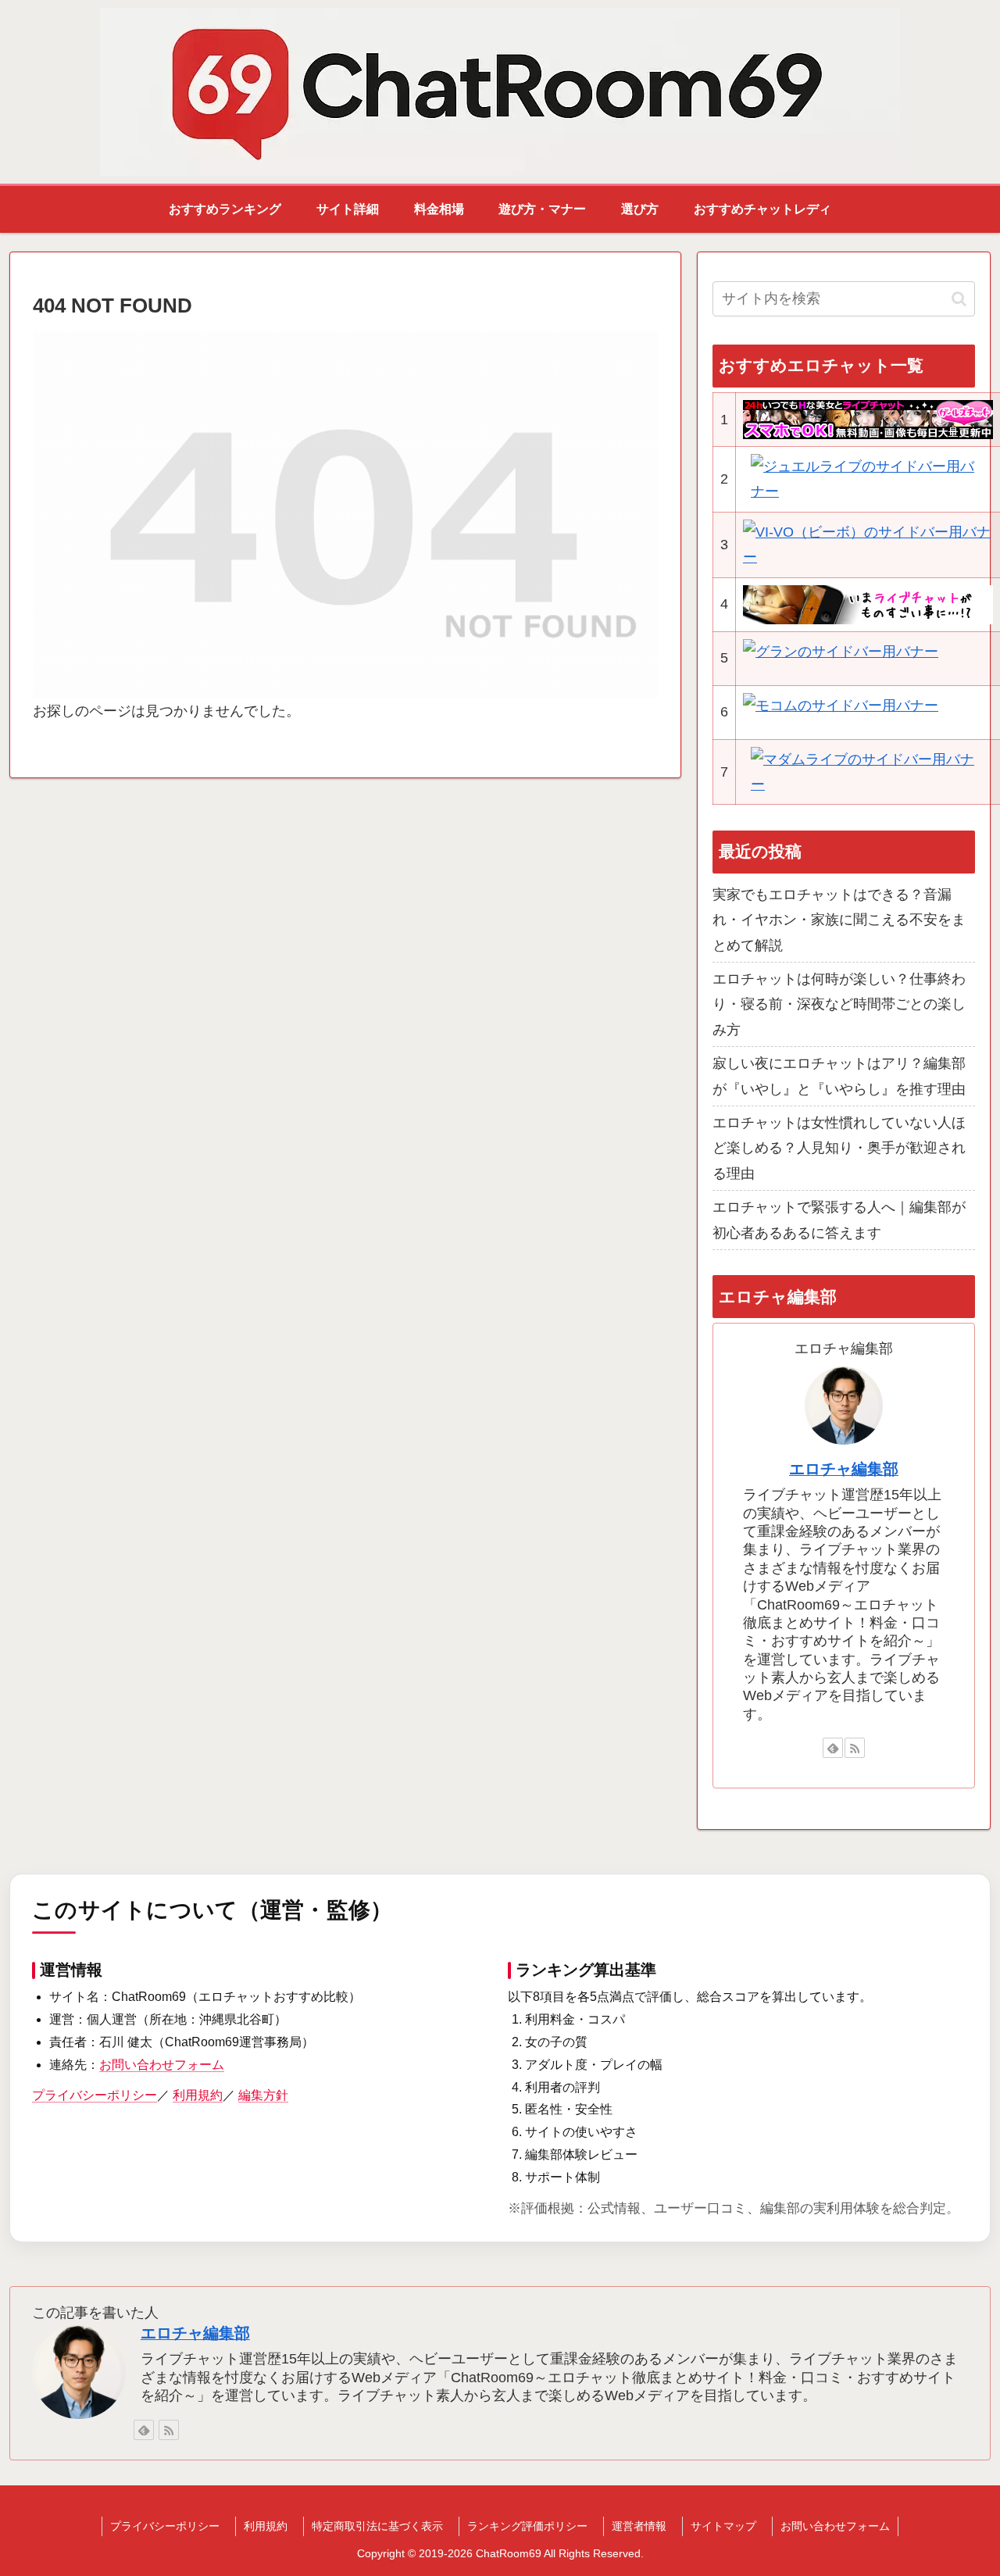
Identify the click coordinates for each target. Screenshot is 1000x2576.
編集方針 (263, 2095)
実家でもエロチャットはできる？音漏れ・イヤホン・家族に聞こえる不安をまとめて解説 (839, 920)
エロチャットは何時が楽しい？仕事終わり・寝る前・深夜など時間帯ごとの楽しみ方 (839, 1004)
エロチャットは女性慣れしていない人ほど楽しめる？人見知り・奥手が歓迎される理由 (839, 1148)
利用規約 (198, 2095)
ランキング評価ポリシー (527, 2526)
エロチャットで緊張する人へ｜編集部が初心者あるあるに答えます (839, 1220)
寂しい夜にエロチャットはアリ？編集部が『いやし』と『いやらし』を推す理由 (839, 1076)
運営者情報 (639, 2526)
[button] (959, 299)
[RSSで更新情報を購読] (855, 1748)
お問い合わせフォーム (162, 2065)
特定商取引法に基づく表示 (377, 2526)
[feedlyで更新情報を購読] (833, 1748)
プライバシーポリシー (95, 2095)
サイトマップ (723, 2526)
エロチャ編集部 (844, 1469)
